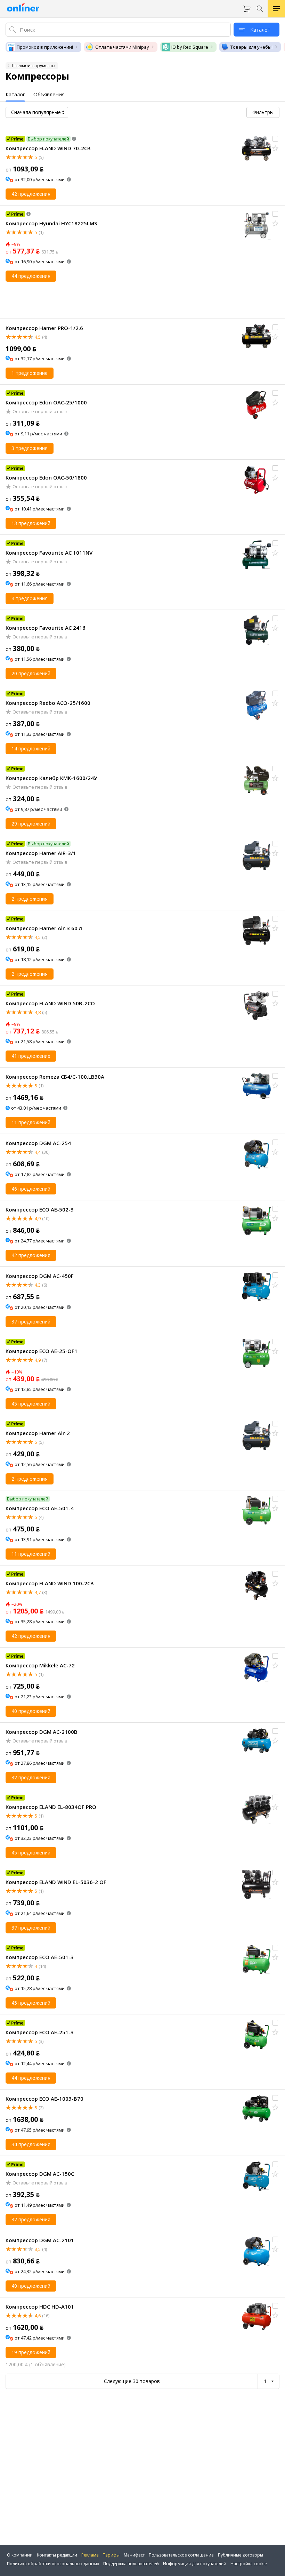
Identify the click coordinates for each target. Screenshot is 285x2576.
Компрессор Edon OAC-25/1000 (46, 402)
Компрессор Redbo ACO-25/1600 (48, 703)
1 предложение (30, 373)
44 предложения (31, 276)
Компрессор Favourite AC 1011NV (49, 553)
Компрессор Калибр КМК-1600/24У (51, 778)
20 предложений (31, 673)
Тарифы (111, 2555)
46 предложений (31, 1189)
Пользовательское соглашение (181, 2555)
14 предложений (31, 748)
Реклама (90, 2555)
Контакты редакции (57, 2555)
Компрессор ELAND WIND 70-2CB (48, 148)
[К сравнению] (275, 139)
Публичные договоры (241, 2555)
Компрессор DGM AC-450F (40, 1276)
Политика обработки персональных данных (53, 2564)
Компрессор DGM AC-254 (38, 1143)
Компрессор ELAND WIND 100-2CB (50, 1583)
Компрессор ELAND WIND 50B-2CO (50, 1003)
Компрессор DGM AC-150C (40, 2174)
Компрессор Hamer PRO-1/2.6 (44, 328)
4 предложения (30, 598)
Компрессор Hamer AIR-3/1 (41, 853)
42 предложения (31, 194)
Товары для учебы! (251, 47)
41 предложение (31, 1056)
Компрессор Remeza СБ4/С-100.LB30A (55, 1077)
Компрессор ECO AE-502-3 (40, 1209)
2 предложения (30, 899)
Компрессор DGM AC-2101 (40, 2240)
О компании (20, 2555)
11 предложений (31, 1122)
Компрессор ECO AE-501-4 (40, 1508)
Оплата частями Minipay (122, 47)
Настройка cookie (249, 2564)
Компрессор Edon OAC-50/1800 (46, 477)
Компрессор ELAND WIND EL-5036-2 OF (56, 1882)
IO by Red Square (190, 47)
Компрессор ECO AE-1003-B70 (44, 2099)
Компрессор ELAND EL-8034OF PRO (51, 1807)
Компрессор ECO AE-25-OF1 (42, 1351)
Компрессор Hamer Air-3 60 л (44, 928)
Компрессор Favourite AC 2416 (46, 628)
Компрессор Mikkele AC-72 (40, 1665)
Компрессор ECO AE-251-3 (40, 2032)
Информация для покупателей (195, 2564)
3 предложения (30, 448)
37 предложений (31, 1322)
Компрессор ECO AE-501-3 (40, 1957)
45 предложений (31, 1404)
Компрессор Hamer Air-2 (38, 1433)
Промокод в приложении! (45, 47)
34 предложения (31, 2144)
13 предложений (31, 523)
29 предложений (31, 824)
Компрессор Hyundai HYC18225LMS (51, 223)
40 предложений (31, 1711)
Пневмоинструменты (34, 66)
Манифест (134, 2555)
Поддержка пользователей (131, 2564)
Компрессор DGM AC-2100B (42, 1732)
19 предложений (31, 2352)
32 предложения (31, 1777)
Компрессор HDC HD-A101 (40, 2307)
